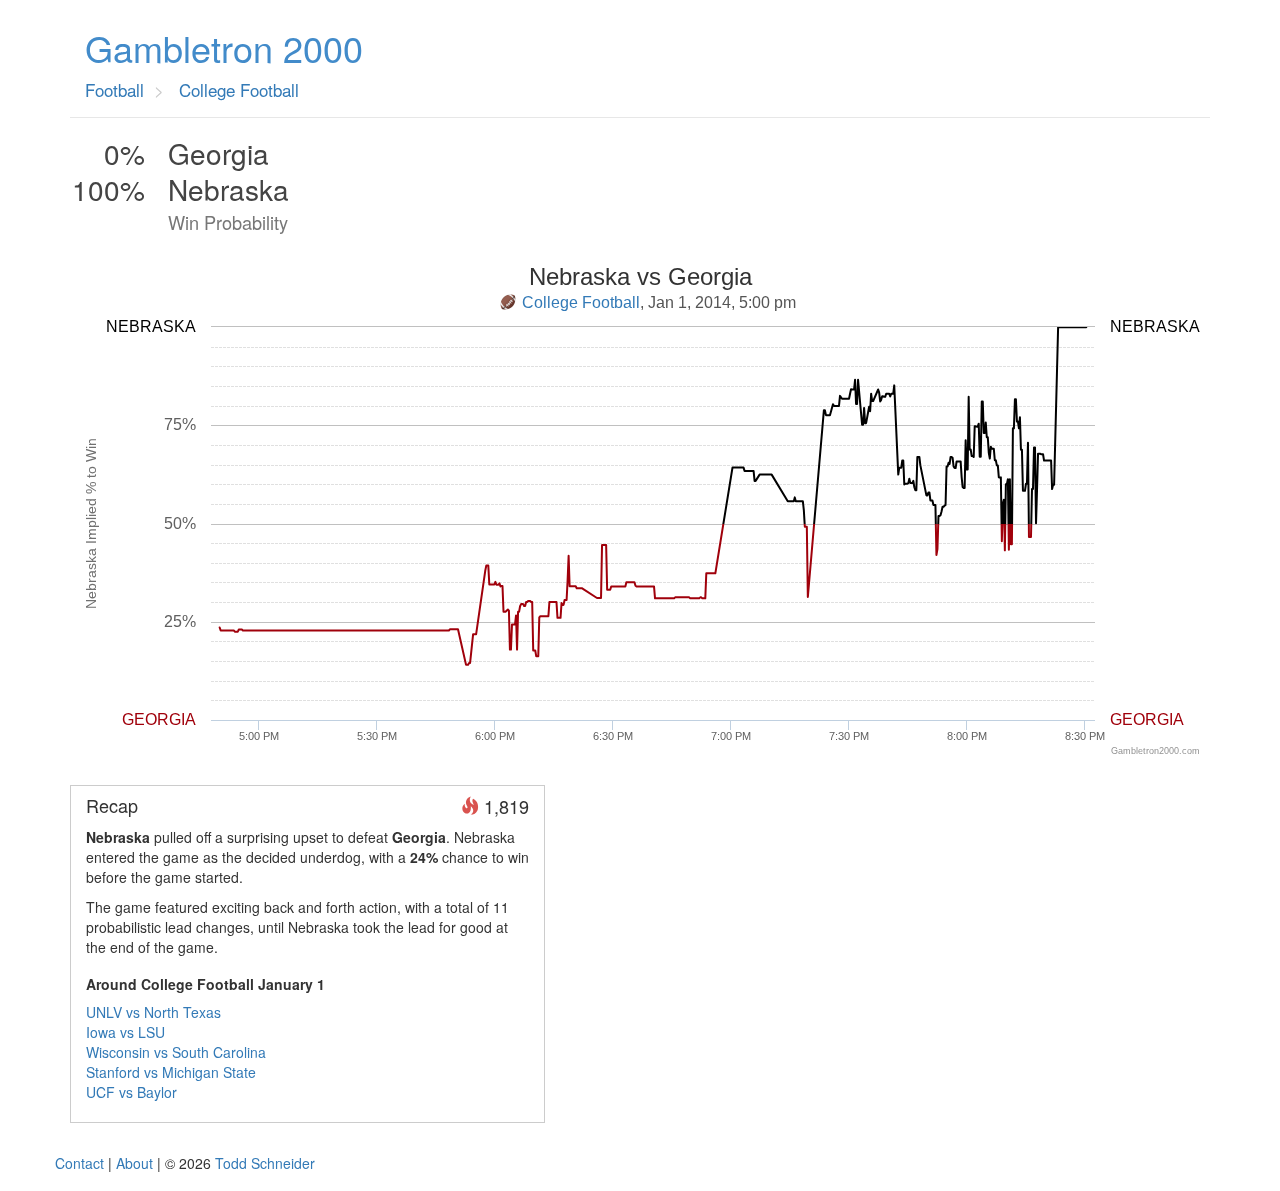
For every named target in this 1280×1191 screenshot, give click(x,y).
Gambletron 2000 (224, 48)
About (134, 1163)
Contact (79, 1163)
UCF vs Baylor (131, 1092)
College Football (581, 302)
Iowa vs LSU (125, 1032)
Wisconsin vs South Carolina (176, 1052)
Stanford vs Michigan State (171, 1072)
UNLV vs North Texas (153, 1012)
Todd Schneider (265, 1163)
